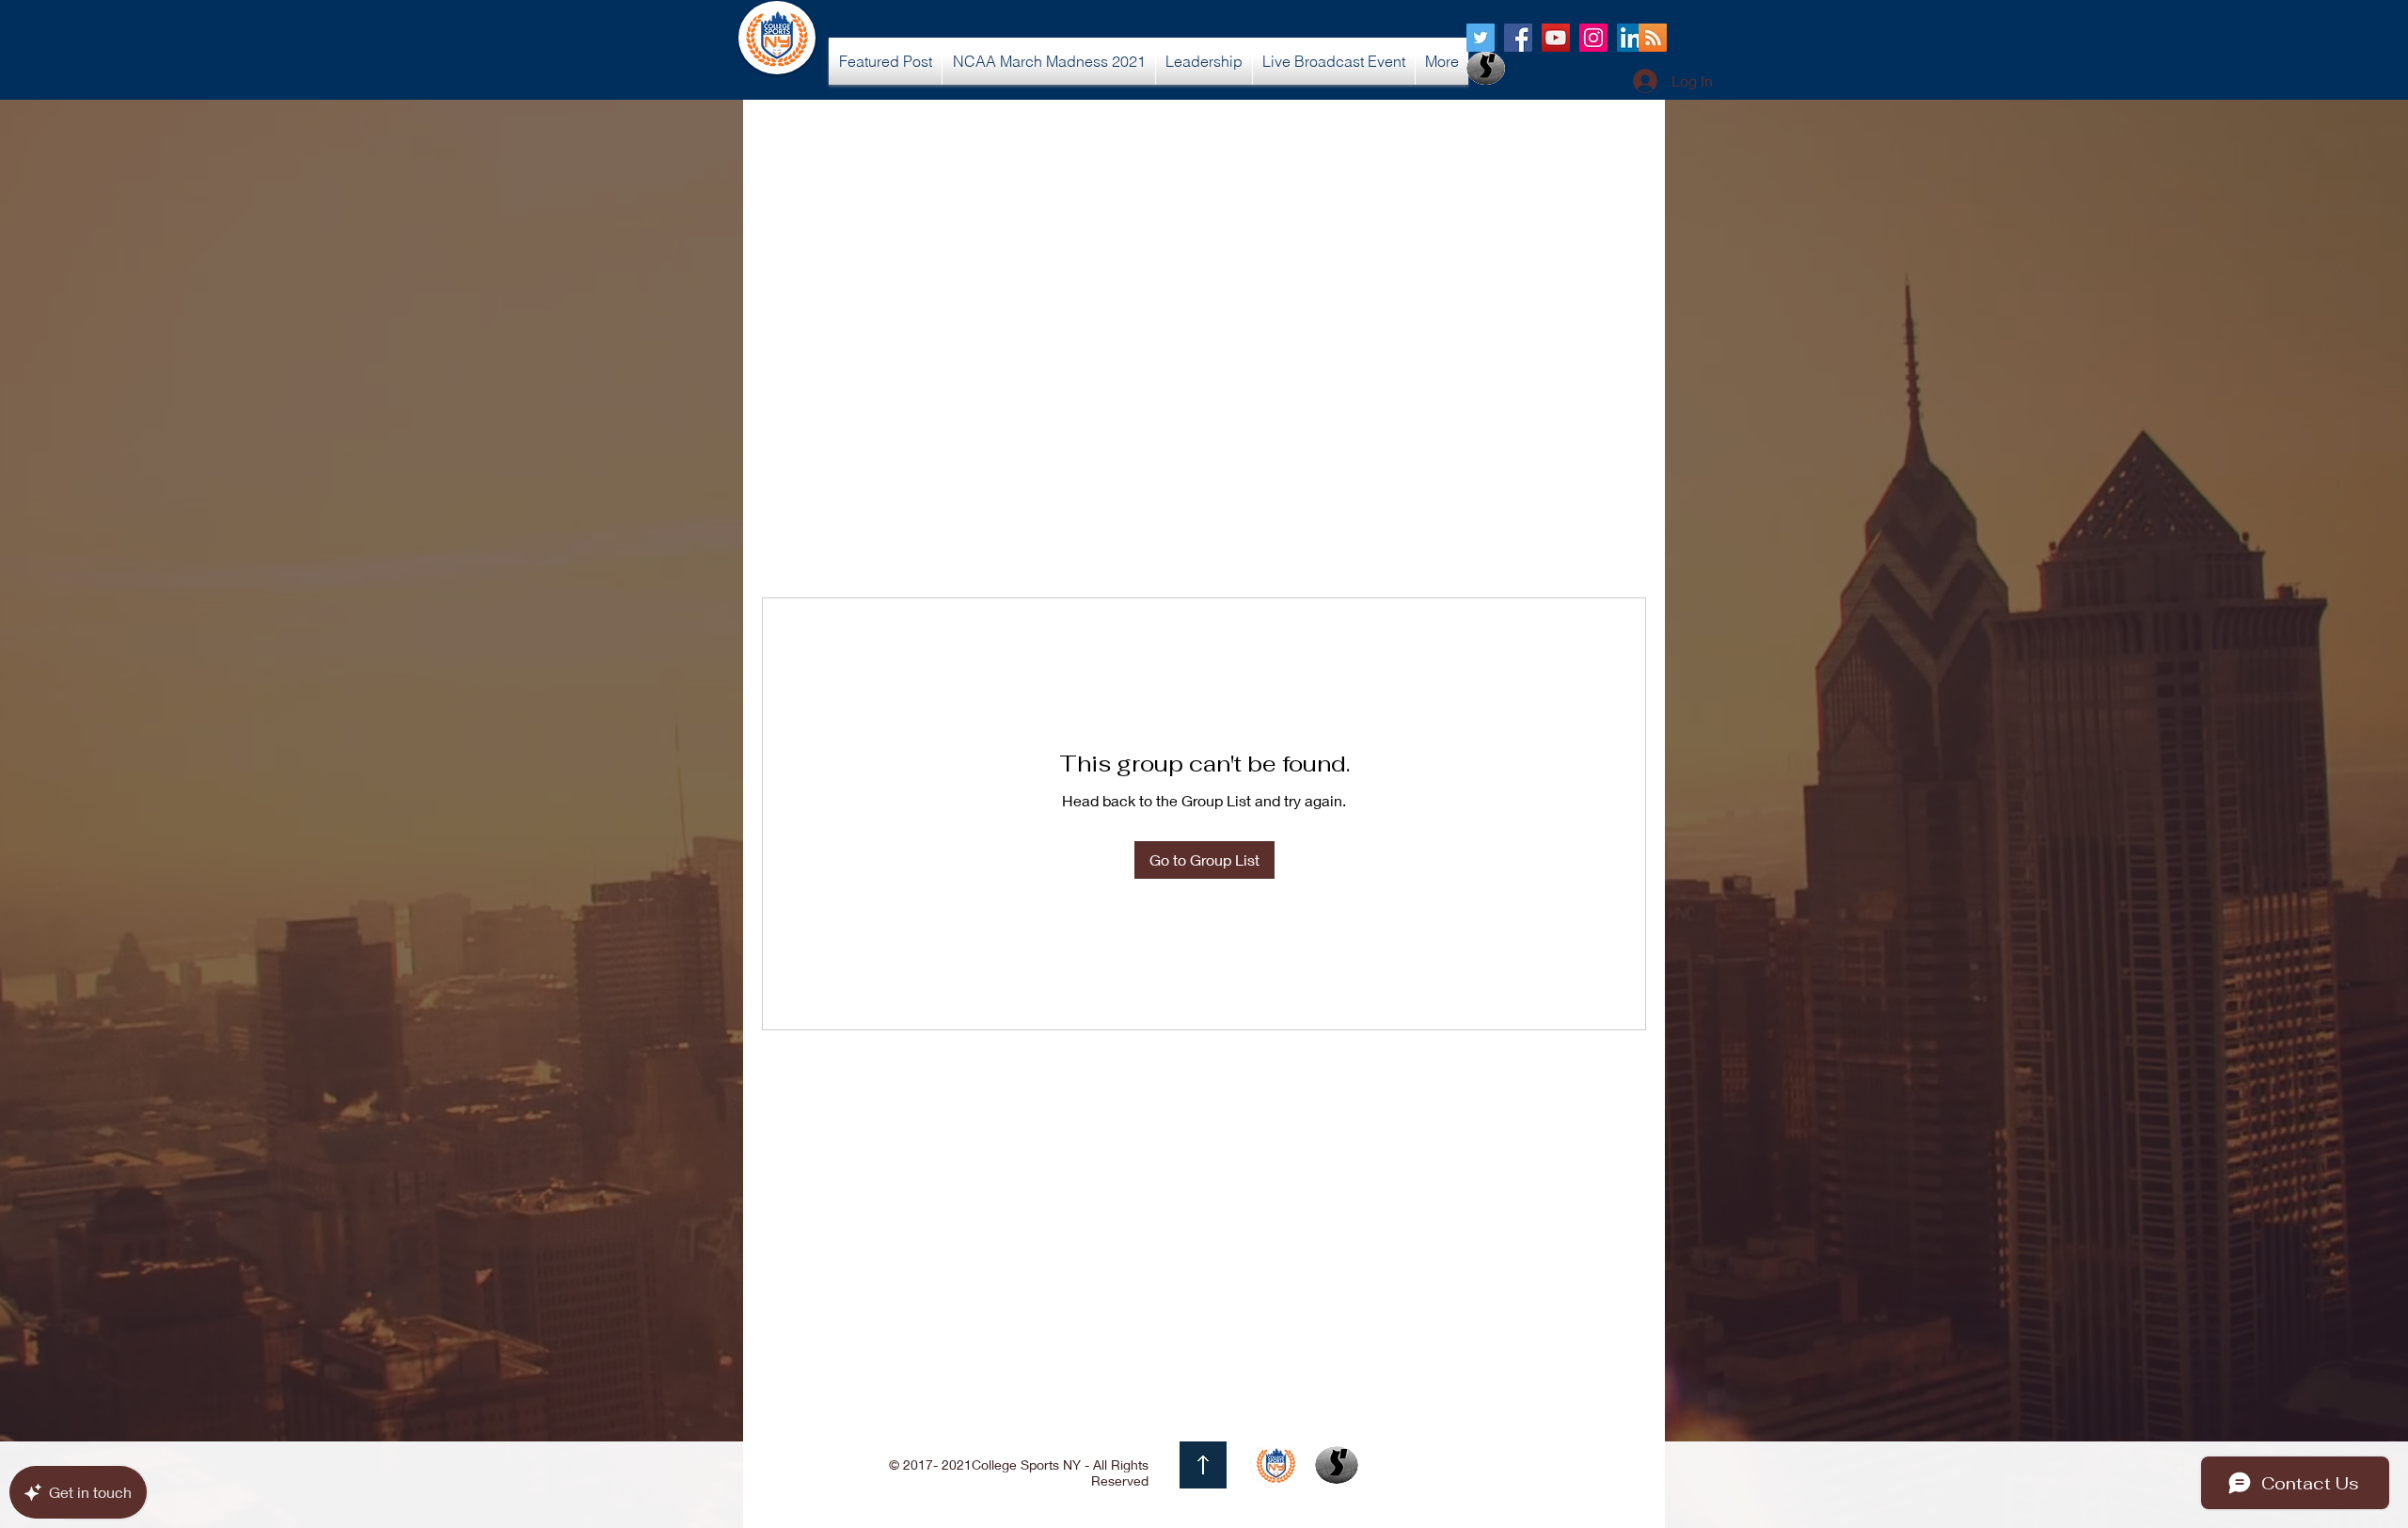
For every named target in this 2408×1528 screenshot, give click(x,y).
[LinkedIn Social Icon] (1631, 38)
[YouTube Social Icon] (1556, 38)
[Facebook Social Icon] (1518, 38)
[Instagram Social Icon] (1593, 38)
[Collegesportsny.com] (1481, 38)
